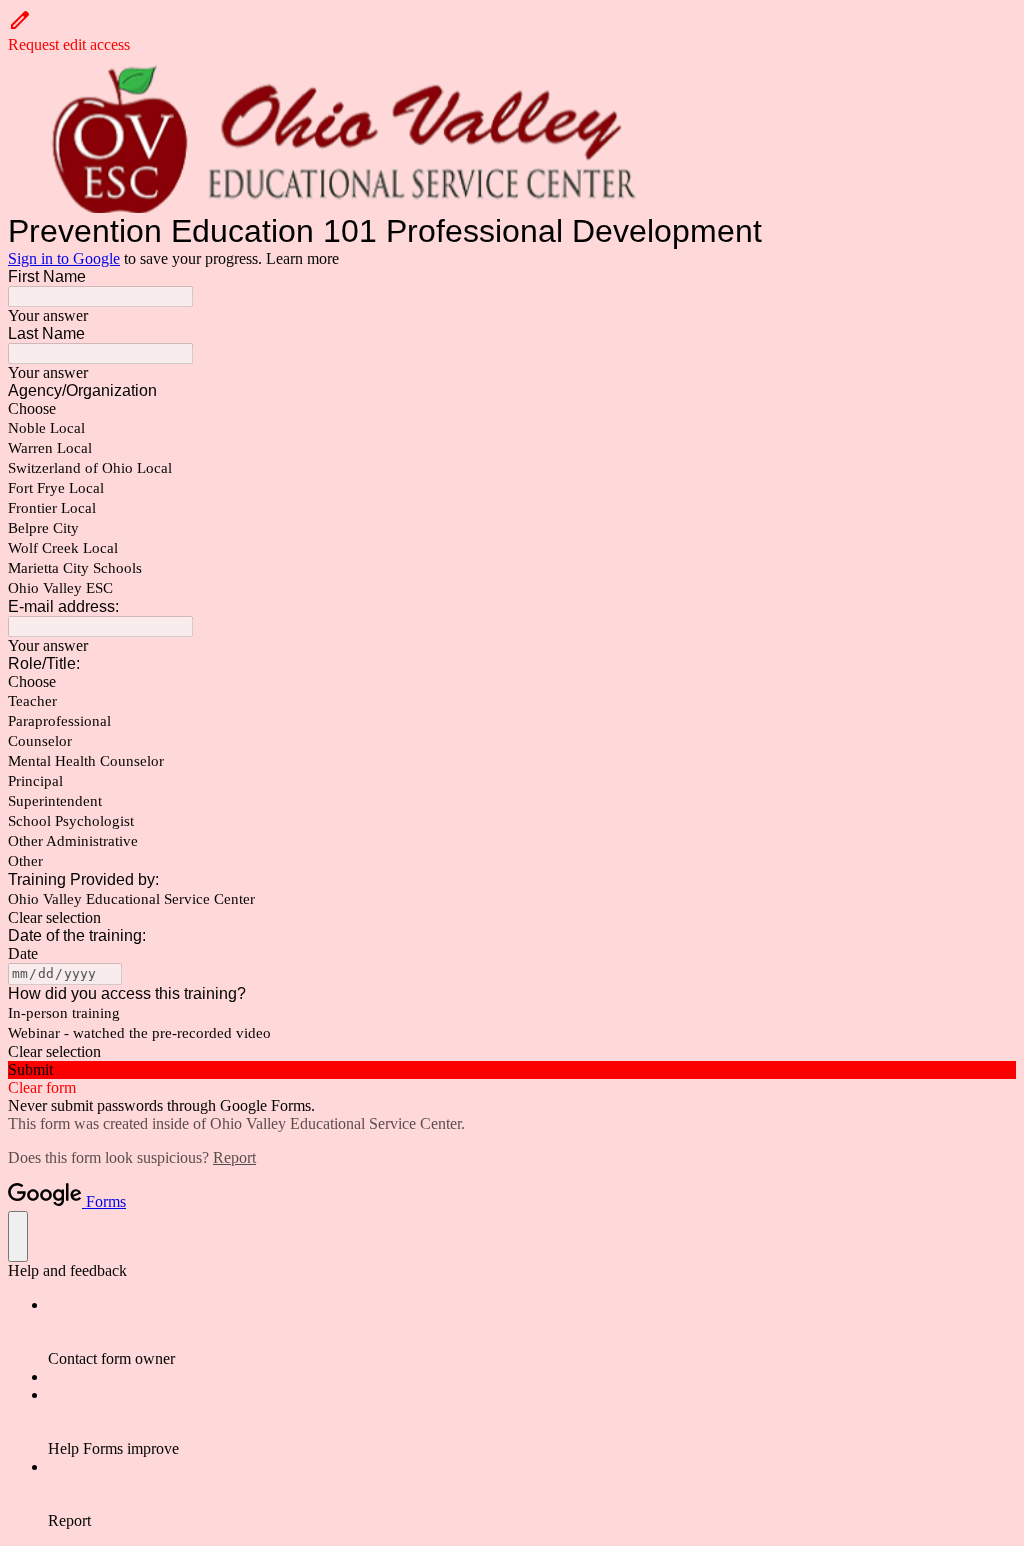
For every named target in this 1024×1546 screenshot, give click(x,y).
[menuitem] (532, 1332)
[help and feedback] (18, 1236)
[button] (512, 31)
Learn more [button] (302, 258)
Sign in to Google (64, 258)
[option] (512, 409)
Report (234, 1157)
